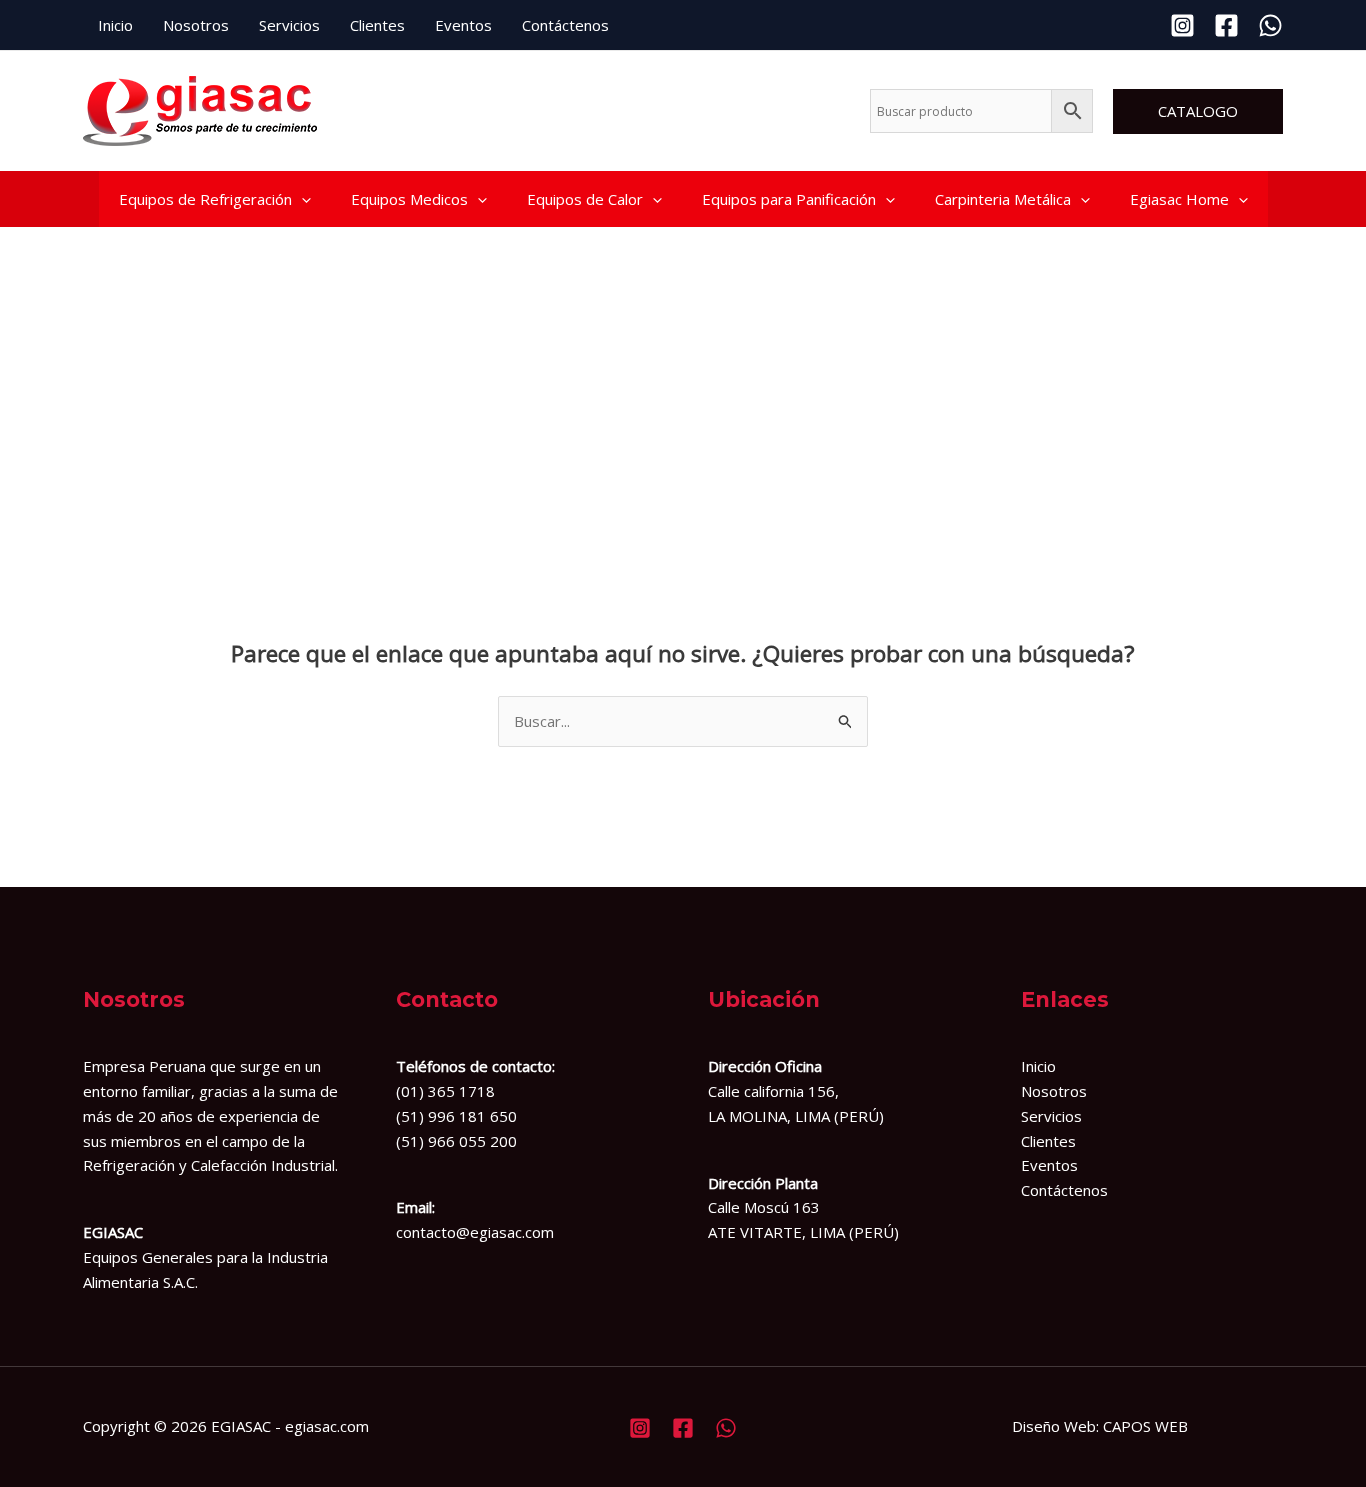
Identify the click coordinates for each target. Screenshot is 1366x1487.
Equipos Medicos (409, 199)
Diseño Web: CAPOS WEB (1100, 1426)
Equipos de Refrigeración (205, 199)
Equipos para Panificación (789, 199)
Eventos (463, 25)
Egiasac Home (1179, 199)
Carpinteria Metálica (1003, 199)
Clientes (377, 25)
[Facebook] (1226, 25)
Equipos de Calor (585, 199)
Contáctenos (565, 25)
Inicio (115, 25)
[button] (1198, 111)
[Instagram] (1182, 25)
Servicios (289, 25)
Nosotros (196, 25)
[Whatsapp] (1270, 25)
